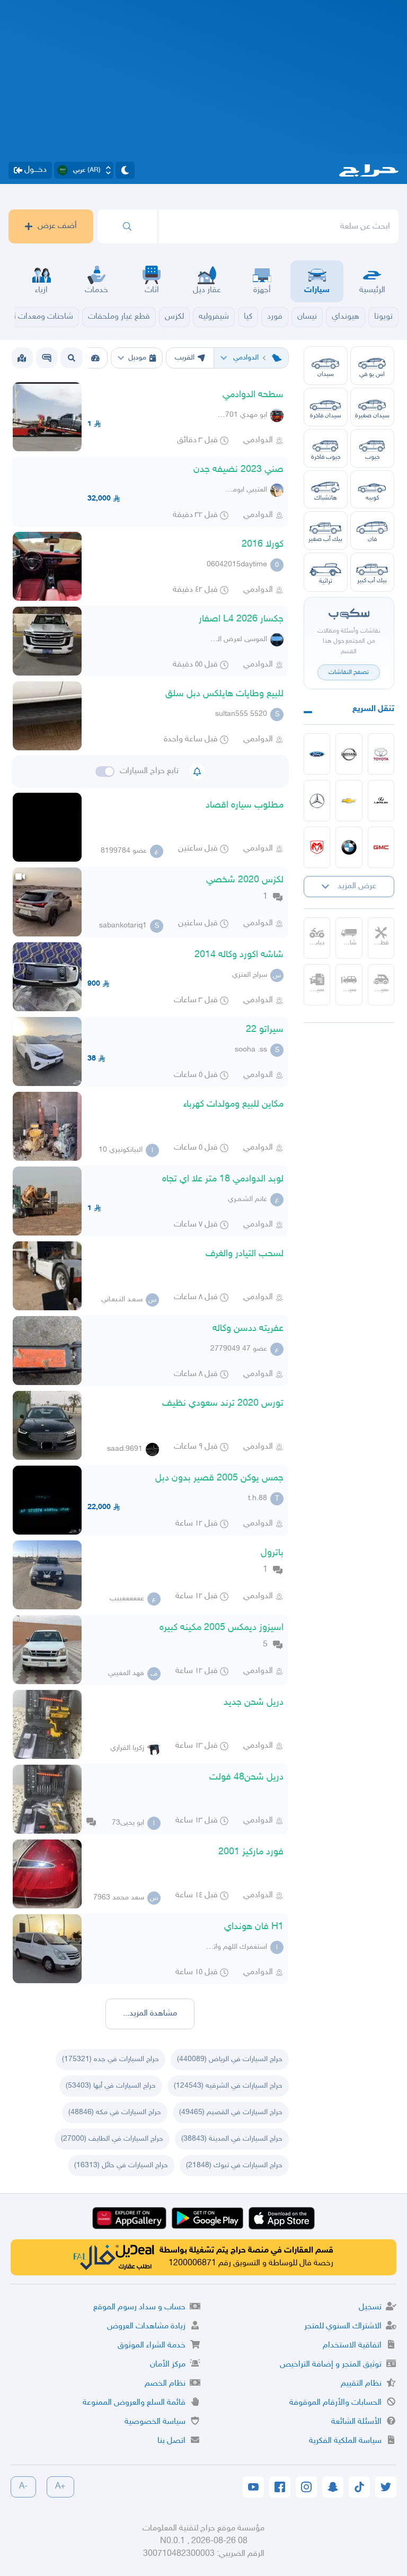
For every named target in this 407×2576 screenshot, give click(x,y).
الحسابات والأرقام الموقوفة (335, 2403)
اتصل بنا (171, 2441)
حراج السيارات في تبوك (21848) (234, 2165)
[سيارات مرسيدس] (317, 801)
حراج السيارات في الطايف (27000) (112, 2139)
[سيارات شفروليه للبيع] (349, 801)
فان (372, 539)
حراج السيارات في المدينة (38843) (232, 2139)
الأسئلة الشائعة (356, 2422)
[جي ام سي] (381, 847)
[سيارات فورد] (317, 754)
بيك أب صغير (325, 539)
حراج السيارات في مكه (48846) (115, 2112)
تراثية (326, 581)
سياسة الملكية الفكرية (345, 2441)
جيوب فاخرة (326, 457)
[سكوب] (47, 358)
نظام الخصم (165, 2384)
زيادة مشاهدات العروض (146, 2327)
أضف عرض (57, 226)
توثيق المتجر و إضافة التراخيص (331, 2365)
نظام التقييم (361, 2384)
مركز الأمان (168, 2365)
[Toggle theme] (125, 170)
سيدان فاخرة (326, 416)
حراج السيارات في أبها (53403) (111, 2086)
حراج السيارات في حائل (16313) (121, 2165)
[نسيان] (349, 754)
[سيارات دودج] (317, 847)
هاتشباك (326, 498)
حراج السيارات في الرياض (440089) (230, 2059)
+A (60, 2487)
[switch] (105, 772)
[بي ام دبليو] (349, 847)
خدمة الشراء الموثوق (152, 2346)
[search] (127, 226)
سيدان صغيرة (372, 416)
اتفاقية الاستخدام (352, 2346)
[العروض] (22, 358)
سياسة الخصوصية (155, 2422)
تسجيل (370, 2307)
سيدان (326, 374)
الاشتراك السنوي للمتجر (343, 2327)
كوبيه (372, 498)
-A (23, 2487)
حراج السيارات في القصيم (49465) (231, 2112)
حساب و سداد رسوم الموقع (139, 2307)
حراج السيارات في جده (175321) (110, 2059)
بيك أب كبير (372, 581)
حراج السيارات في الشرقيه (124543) (228, 2086)
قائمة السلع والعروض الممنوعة (134, 2403)
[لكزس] (381, 801)
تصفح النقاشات (349, 672)
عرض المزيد (357, 886)
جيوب (372, 457)
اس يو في (372, 374)
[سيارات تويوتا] (381, 754)
